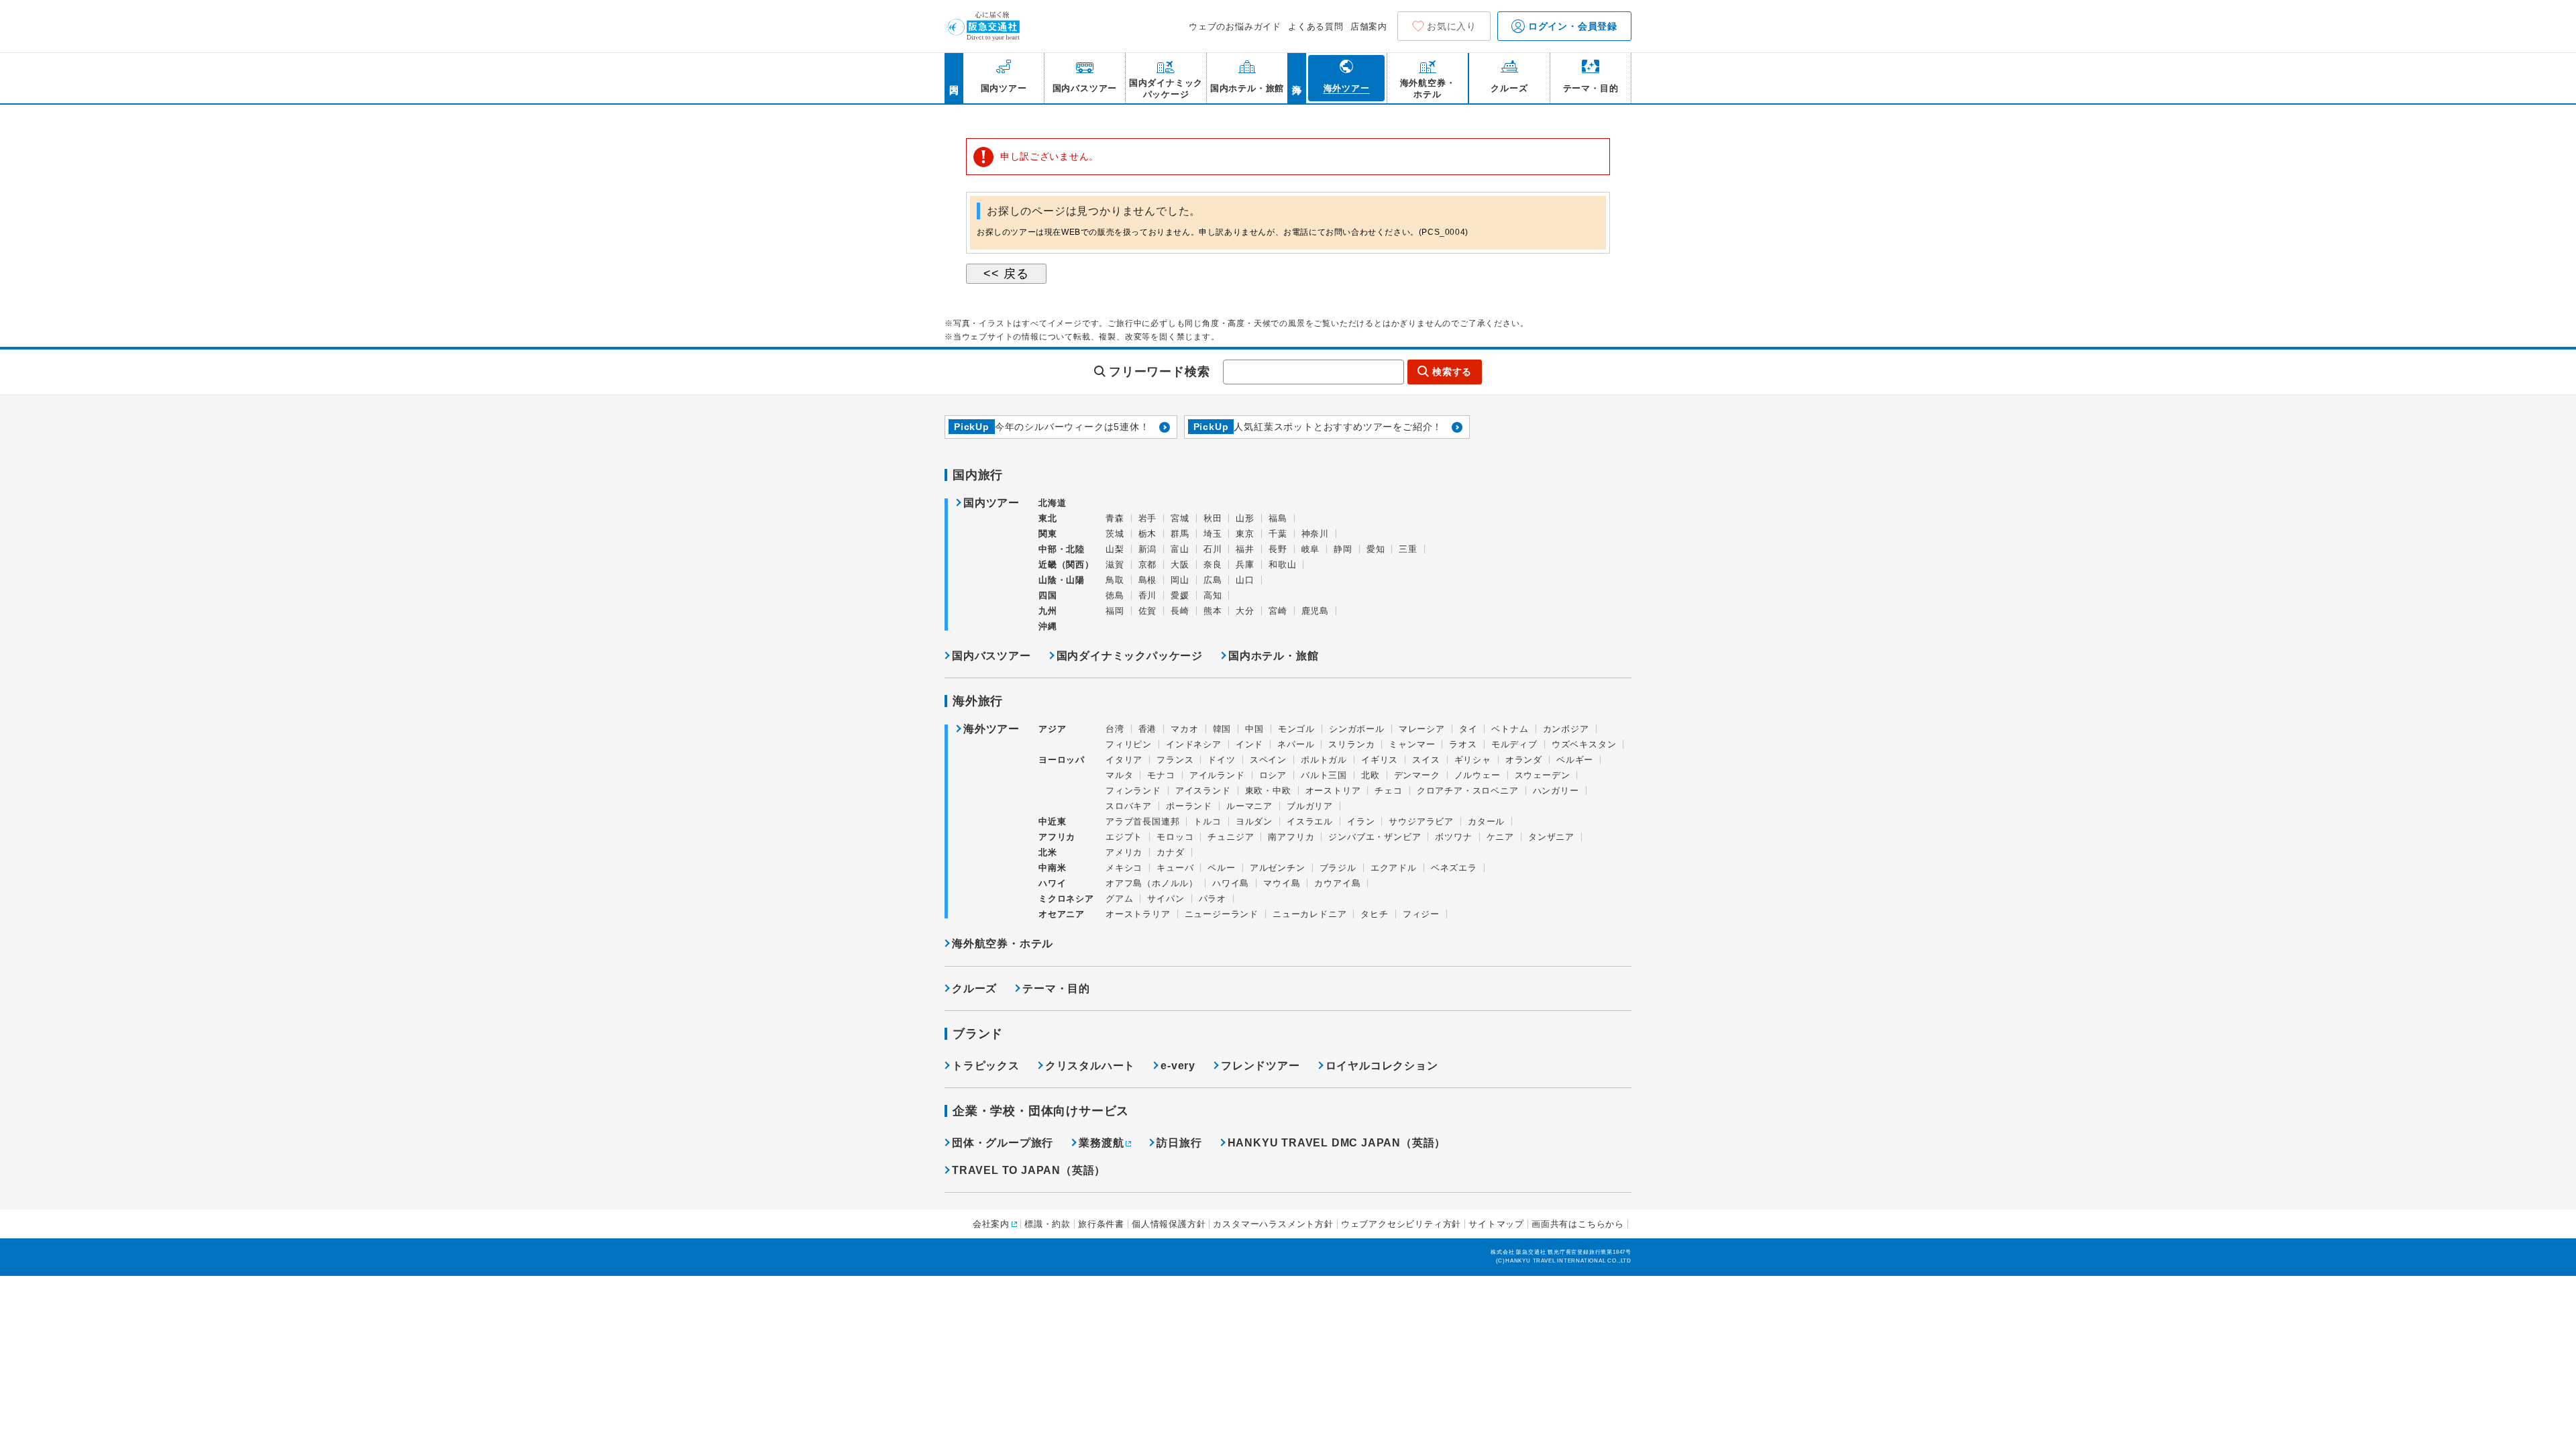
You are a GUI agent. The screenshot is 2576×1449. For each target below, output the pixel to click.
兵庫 (1245, 565)
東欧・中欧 (1268, 791)
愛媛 (1180, 595)
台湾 (1115, 729)
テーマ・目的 (1056, 988)
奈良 (1213, 565)
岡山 (1180, 580)
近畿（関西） (1066, 565)
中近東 (1052, 821)
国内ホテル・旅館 (1273, 656)
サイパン (1166, 899)
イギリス (1380, 760)
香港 (1148, 729)
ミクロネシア (1066, 899)
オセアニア (1062, 914)
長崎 (1180, 611)
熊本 (1213, 611)
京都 (1148, 565)
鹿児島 (1315, 611)
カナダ (1170, 852)
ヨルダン (1254, 821)
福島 (1278, 518)
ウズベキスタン (1584, 744)
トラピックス (986, 1066)
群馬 (1180, 534)
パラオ (1213, 899)
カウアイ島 (1337, 883)
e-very (1178, 1066)
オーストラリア (1138, 914)
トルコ (1207, 821)
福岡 (1115, 611)
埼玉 (1213, 534)
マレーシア (1422, 729)
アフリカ (1057, 837)
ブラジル (1338, 868)
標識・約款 (1048, 1224)
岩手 (1148, 518)
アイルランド (1217, 775)
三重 (1408, 549)
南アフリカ (1291, 837)
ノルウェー (1478, 775)
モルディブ (1514, 744)
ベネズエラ (1454, 868)
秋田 (1213, 518)
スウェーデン (1543, 775)
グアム (1119, 899)
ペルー (1221, 868)
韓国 (1222, 729)
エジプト (1124, 837)
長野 (1278, 549)
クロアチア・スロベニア (1468, 791)
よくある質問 (1316, 26)
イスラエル (1310, 821)
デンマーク (1417, 775)
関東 (1048, 534)
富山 (1180, 549)
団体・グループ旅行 (1003, 1143)
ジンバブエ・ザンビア (1375, 837)
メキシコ (1124, 868)
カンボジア (1566, 729)
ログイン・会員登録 (1571, 26)
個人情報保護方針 (1169, 1224)
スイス (1426, 760)
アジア (1052, 729)
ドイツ (1221, 760)
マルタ (1119, 775)
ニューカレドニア (1309, 914)
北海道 (1052, 503)
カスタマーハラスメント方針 (1273, 1224)
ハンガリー (1556, 791)
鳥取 (1115, 580)
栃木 (1148, 534)
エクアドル (1394, 868)
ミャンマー (1412, 744)
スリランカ (1351, 744)
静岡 (1343, 549)
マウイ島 (1282, 883)
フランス (1175, 760)
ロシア (1273, 775)
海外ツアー (991, 729)
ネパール (1296, 744)
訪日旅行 (1179, 1143)
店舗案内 (1369, 26)
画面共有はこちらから (1578, 1224)
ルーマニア (1249, 806)
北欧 (1371, 775)
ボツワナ (1453, 837)
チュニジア (1231, 837)
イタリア (1124, 760)
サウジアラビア (1421, 821)
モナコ (1161, 775)
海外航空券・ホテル (1003, 944)
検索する (1452, 372)
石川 (1213, 549)
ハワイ (1052, 883)
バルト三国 (1324, 775)
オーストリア (1333, 791)
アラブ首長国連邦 (1142, 821)
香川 (1148, 595)
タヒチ (1374, 914)
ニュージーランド (1222, 914)
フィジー (1421, 914)
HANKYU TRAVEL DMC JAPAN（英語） (1337, 1143)
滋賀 (1115, 565)
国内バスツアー (991, 656)
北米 (1048, 852)
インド (1249, 744)
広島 (1213, 580)
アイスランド (1203, 791)
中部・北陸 (1062, 549)
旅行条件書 (1101, 1224)
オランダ (1524, 760)
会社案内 (991, 1224)
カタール (1486, 821)
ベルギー (1575, 760)
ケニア (1500, 837)
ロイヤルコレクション (1382, 1066)
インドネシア (1194, 744)
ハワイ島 (1231, 883)
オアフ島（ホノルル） (1152, 883)
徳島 (1115, 595)
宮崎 (1278, 611)
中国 (1254, 729)
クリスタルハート (1090, 1066)
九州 (1048, 611)
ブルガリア (1310, 806)
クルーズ (974, 988)
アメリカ (1124, 852)
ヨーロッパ (1062, 760)
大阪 (1180, 565)
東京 (1245, 534)
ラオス (1463, 744)
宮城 (1180, 518)
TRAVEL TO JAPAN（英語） (1029, 1170)
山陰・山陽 (1062, 580)
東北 (1048, 518)
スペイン (1268, 760)
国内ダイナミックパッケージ (1130, 656)
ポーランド (1189, 806)
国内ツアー (991, 503)
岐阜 (1311, 549)
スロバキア (1129, 806)
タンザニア (1551, 837)
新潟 (1148, 549)
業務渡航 (1101, 1143)
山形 (1245, 518)
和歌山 (1282, 565)
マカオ (1184, 729)
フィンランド (1133, 791)
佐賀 (1148, 611)
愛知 (1376, 549)
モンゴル (1296, 729)
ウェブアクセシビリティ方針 (1401, 1224)
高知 (1213, 595)
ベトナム (1510, 729)
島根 (1148, 580)
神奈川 (1315, 534)
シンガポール (1357, 729)
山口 (1245, 580)
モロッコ (1175, 837)
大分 (1245, 611)
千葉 (1278, 534)
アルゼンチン (1278, 868)
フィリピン (1129, 744)
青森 (1115, 518)
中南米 (1052, 868)
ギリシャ (1473, 760)
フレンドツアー (1260, 1066)
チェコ (1388, 791)
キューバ (1175, 868)
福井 (1245, 549)
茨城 (1115, 534)
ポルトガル (1324, 760)
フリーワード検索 (1159, 372)
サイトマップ (1496, 1224)
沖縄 (1048, 626)
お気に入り (1452, 26)
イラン (1361, 821)
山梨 (1115, 549)
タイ (1468, 729)
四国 (1048, 595)
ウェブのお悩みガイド (1235, 26)
